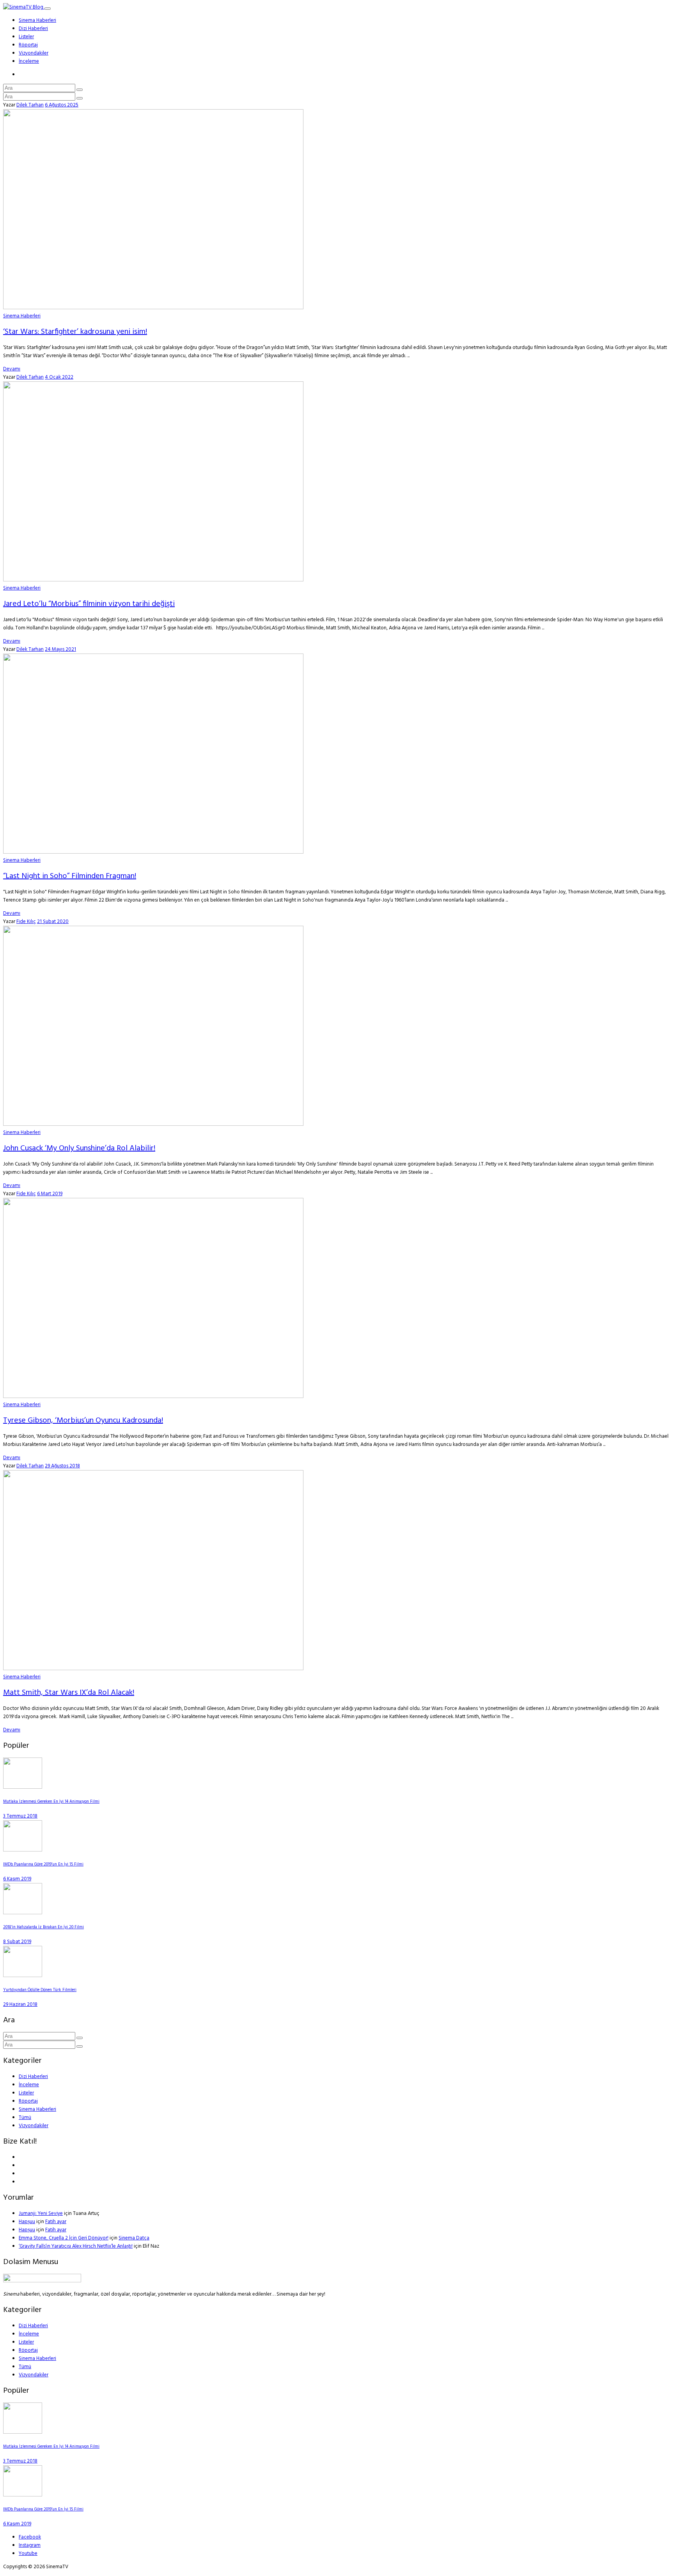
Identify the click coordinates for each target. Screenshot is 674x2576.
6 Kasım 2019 (17, 1879)
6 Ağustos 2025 (62, 105)
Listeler (26, 37)
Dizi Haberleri (33, 29)
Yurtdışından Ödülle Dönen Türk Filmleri (40, 1990)
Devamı (12, 369)
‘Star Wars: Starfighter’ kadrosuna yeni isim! (75, 332)
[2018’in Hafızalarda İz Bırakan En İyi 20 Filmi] (23, 1913)
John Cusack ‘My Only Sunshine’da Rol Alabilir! (79, 1148)
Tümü (25, 2118)
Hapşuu (27, 2222)
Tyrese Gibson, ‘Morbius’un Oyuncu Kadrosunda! (83, 1421)
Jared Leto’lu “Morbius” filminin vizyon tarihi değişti (89, 604)
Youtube (28, 2554)
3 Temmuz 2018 (20, 1816)
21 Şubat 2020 (53, 922)
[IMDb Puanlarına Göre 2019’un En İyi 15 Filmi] (23, 1850)
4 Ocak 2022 (59, 377)
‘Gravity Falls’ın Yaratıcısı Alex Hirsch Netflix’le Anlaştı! (76, 2246)
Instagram (30, 2545)
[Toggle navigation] (48, 9)
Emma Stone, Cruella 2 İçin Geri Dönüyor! (64, 2238)
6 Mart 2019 (50, 1194)
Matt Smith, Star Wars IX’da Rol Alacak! (69, 1693)
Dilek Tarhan (30, 105)
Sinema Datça (134, 2238)
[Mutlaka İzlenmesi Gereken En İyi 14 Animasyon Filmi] (23, 1787)
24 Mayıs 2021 (60, 649)
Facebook (30, 2537)
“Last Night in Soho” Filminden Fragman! (70, 876)
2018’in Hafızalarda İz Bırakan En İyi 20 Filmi (43, 1927)
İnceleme (29, 61)
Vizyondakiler (34, 53)
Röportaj (28, 45)
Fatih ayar (56, 2222)
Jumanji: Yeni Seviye (41, 2214)
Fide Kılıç (26, 922)
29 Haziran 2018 (20, 2005)
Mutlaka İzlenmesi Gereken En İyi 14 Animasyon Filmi (51, 1802)
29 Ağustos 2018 (62, 1466)
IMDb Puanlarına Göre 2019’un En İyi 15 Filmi (43, 1865)
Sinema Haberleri (37, 20)
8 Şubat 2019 (17, 1942)
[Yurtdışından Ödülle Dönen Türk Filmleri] (23, 1976)
